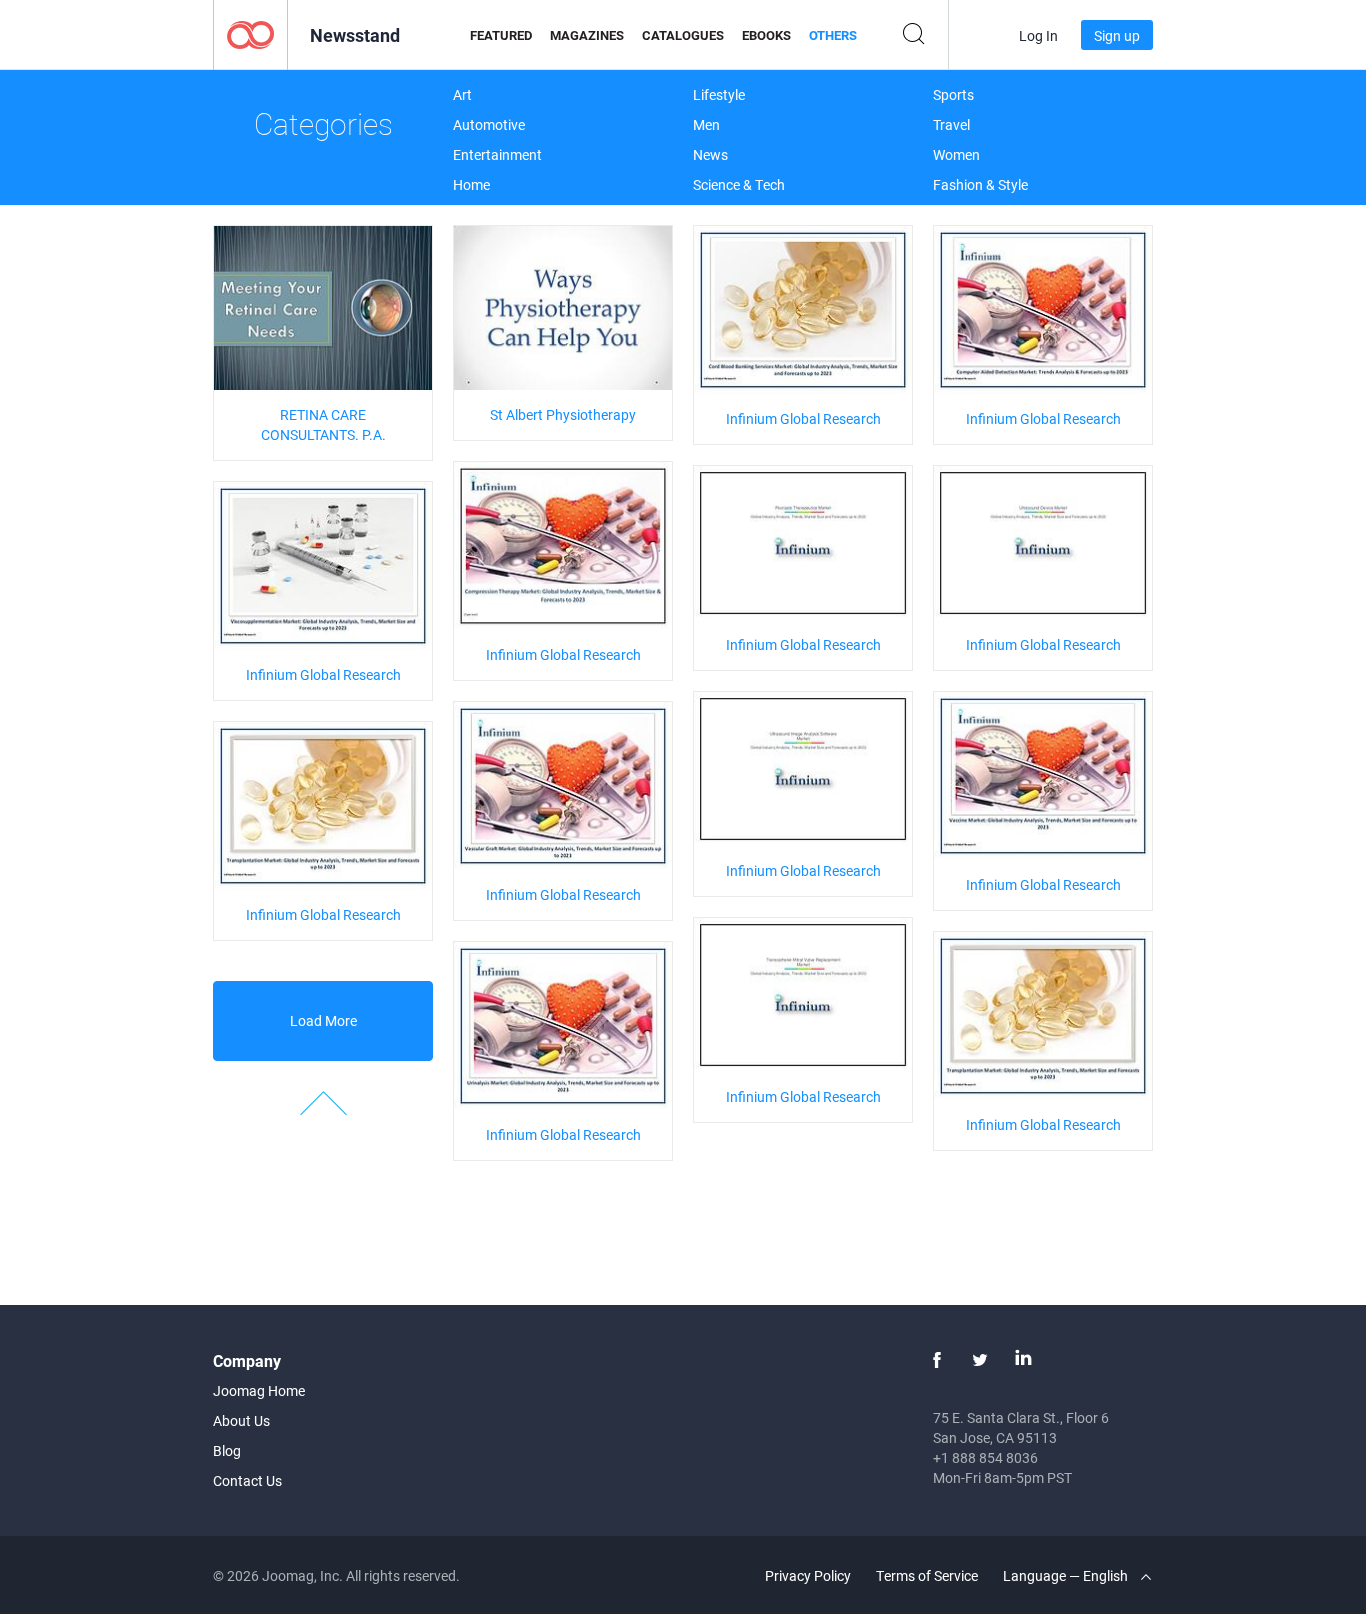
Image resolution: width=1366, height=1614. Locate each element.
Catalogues (683, 35)
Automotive (489, 124)
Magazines (587, 35)
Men (706, 124)
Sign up (1117, 35)
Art (462, 94)
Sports (953, 94)
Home (471, 184)
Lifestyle (719, 94)
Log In (1038, 35)
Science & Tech (739, 184)
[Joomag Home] (250, 33)
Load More (323, 1020)
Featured (501, 35)
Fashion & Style (980, 184)
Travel (951, 124)
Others (833, 35)
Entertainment (497, 154)
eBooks (766, 35)
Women (956, 154)
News (710, 154)
